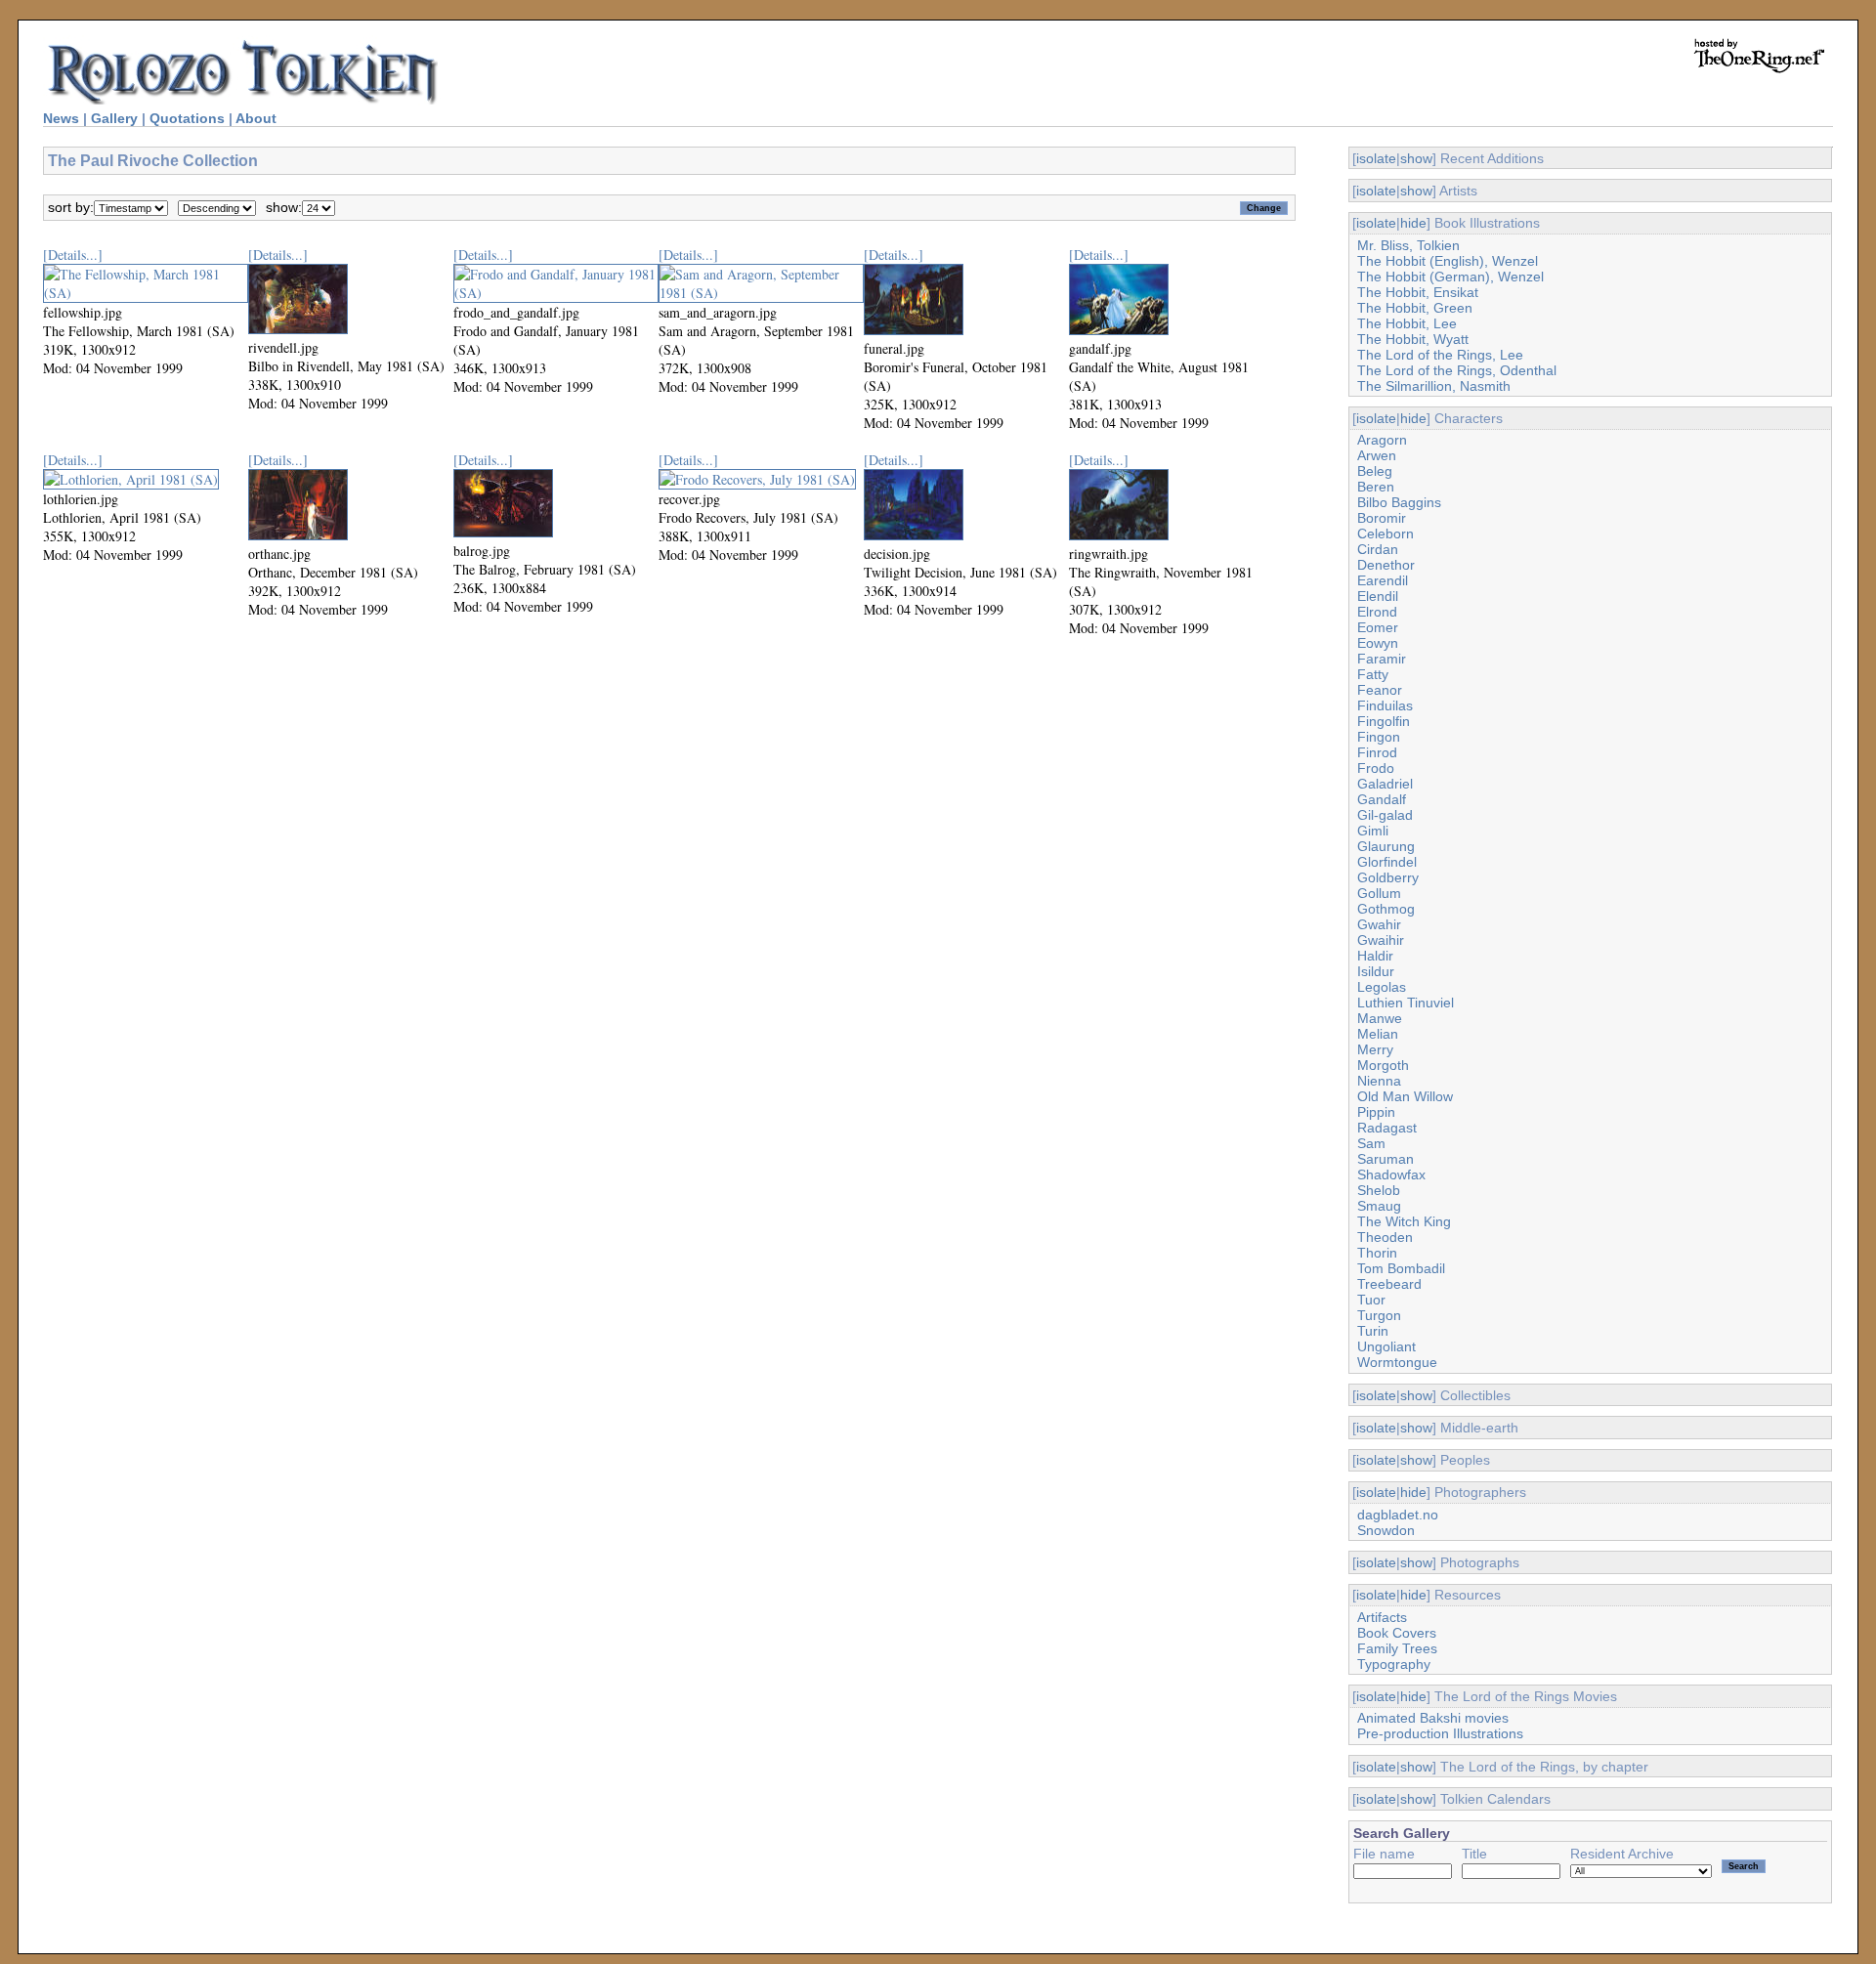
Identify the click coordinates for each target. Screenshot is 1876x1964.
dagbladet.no (1398, 1515)
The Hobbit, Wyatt (1413, 339)
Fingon (1379, 737)
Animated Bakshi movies (1433, 1718)
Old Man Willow (1405, 1096)
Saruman (1386, 1159)
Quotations (187, 118)
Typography (1394, 1664)
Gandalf (1382, 799)
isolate (1376, 158)
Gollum (1379, 893)
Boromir (1382, 518)
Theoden (1385, 1237)
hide (1413, 223)
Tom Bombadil (1401, 1268)
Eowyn (1378, 643)
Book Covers (1397, 1633)
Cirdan (1378, 549)
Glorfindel (1387, 862)
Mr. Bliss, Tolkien (1408, 245)
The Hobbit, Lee (1407, 323)
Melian (1378, 1034)
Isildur (1376, 971)
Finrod (1377, 752)
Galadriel (1385, 784)
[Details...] (73, 255)
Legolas (1382, 987)
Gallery (114, 118)
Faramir (1382, 659)
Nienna (1379, 1081)
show (1416, 158)
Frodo (1376, 768)
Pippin (1376, 1112)
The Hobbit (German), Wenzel (1450, 277)
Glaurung (1386, 846)
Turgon (1379, 1315)
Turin (1373, 1331)
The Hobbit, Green (1415, 308)
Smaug (1379, 1206)
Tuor (1371, 1300)
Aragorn (1382, 440)
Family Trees (1397, 1648)
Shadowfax (1391, 1174)
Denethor (1386, 565)
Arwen (1377, 455)
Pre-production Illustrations (1440, 1733)
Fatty (1373, 674)
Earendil (1383, 580)
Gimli (1373, 831)
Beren (1376, 487)
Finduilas (1385, 705)
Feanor (1380, 690)
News (61, 118)
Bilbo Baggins (1399, 502)
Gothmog (1386, 909)
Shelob (1379, 1190)
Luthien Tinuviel (1406, 1003)
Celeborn (1386, 534)
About (256, 118)
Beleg (1375, 471)
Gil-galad (1385, 815)
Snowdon (1386, 1530)
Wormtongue (1397, 1362)
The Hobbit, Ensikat (1418, 292)
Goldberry (1388, 877)
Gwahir (1379, 924)
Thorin (1377, 1253)
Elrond (1377, 612)
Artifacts (1382, 1617)
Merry (1375, 1049)
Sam (1371, 1143)
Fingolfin (1384, 721)
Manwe (1380, 1018)
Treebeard (1389, 1284)
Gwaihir (1381, 940)
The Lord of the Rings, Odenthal (1457, 370)
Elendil (1378, 596)
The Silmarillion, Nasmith (1434, 386)
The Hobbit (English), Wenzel (1448, 261)
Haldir (1375, 956)
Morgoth (1383, 1065)
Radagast (1387, 1128)
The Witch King (1404, 1221)
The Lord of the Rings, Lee (1440, 355)
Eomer (1378, 627)
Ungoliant (1386, 1346)
